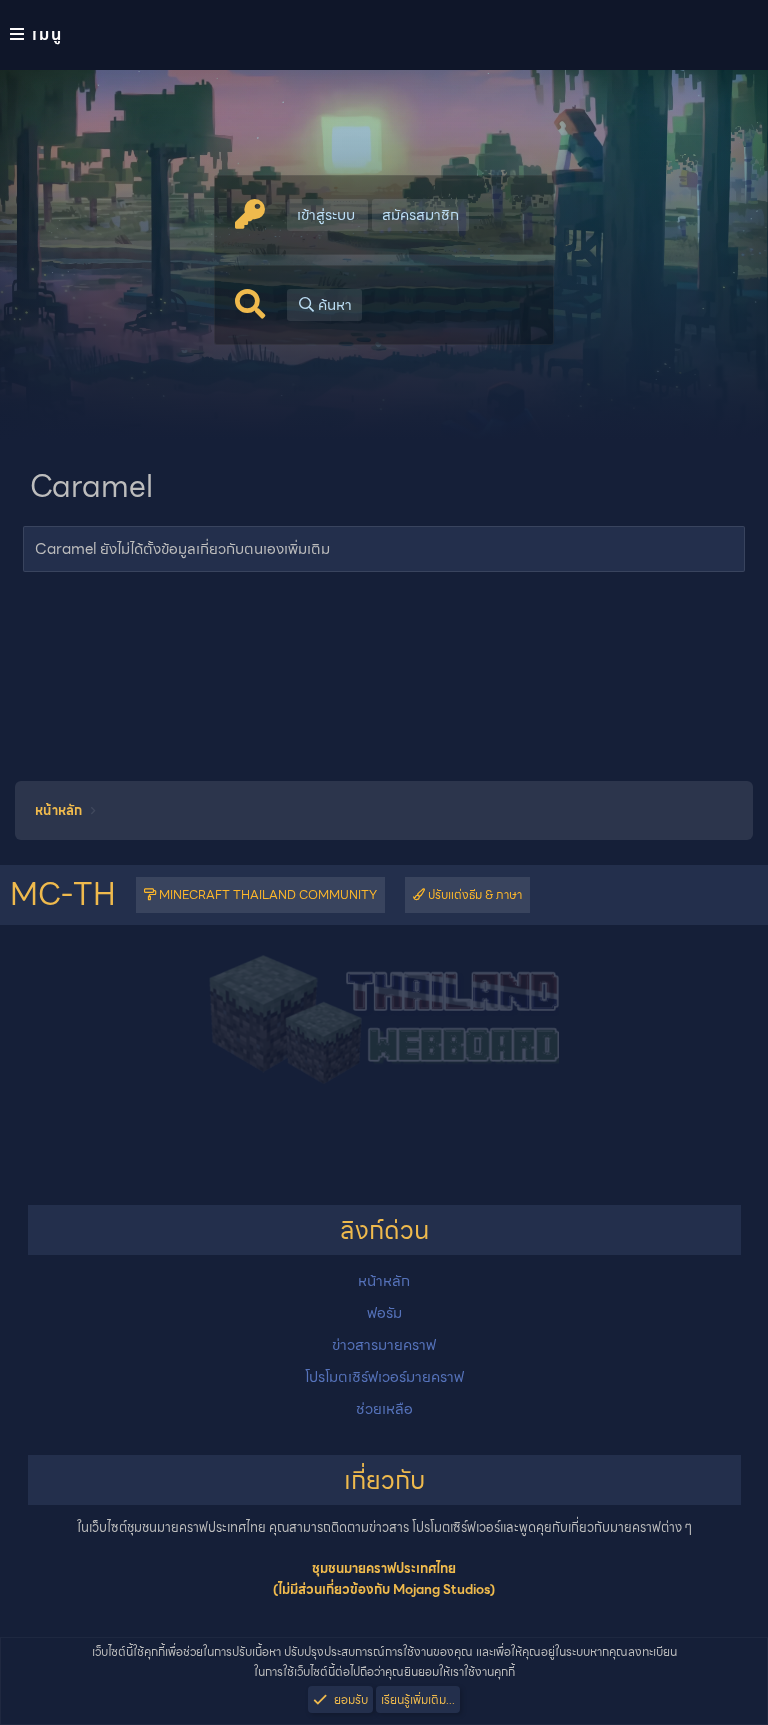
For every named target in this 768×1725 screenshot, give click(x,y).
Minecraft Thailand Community (266, 894)
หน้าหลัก (384, 1281)
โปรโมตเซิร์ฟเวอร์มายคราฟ (384, 1377)
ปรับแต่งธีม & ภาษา (473, 894)
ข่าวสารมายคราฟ (384, 1345)
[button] (384, 35)
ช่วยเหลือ (384, 1409)
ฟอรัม (384, 1313)
